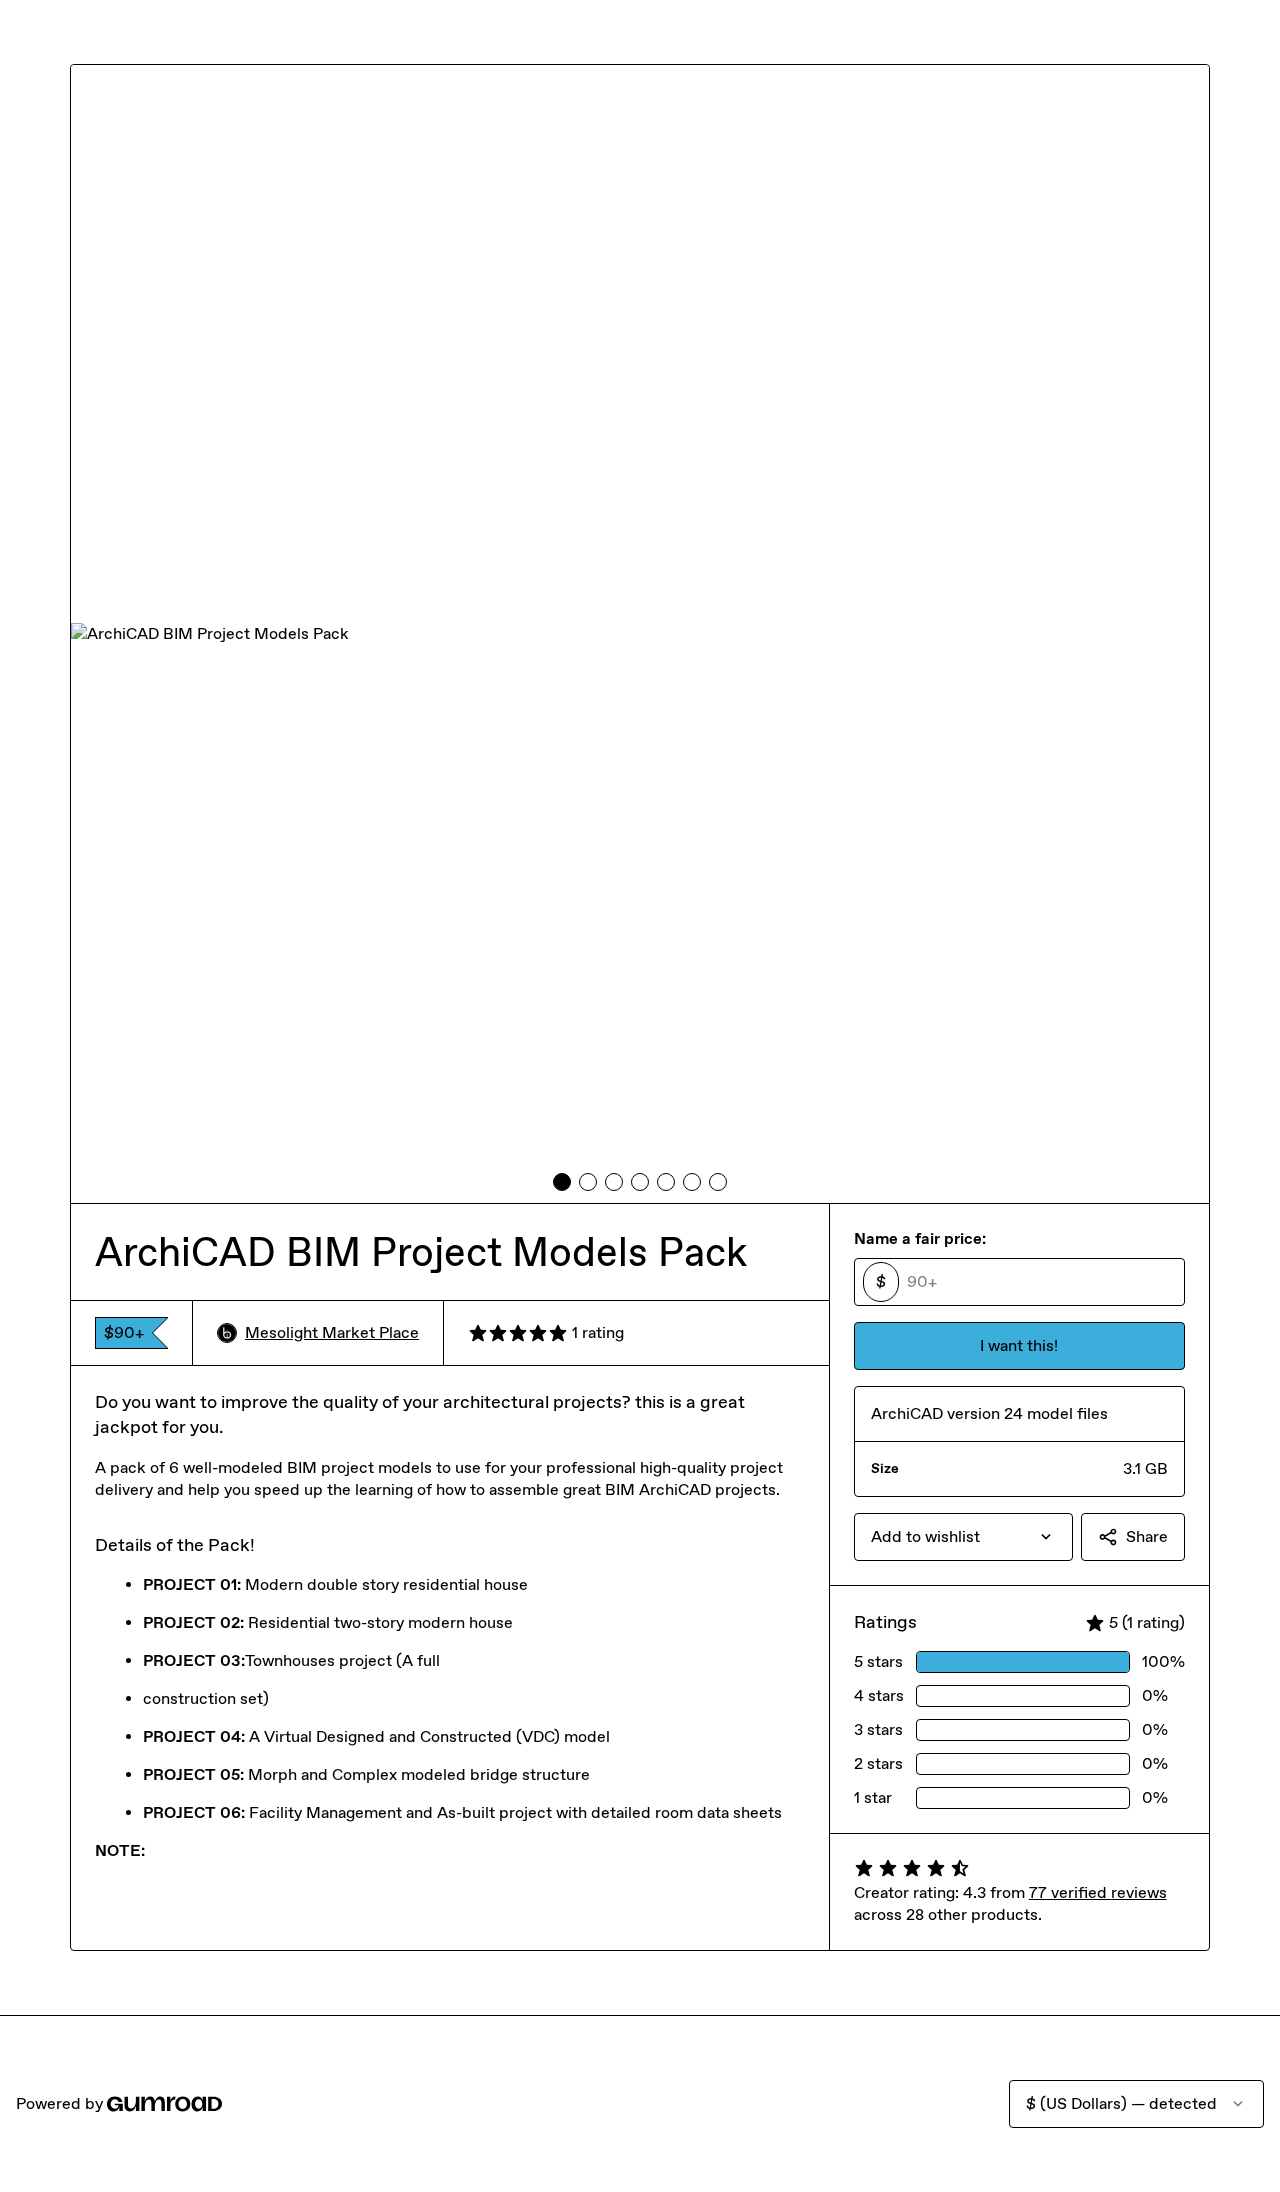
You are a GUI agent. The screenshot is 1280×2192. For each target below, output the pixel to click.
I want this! (1019, 1345)
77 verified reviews (1098, 1892)
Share (1147, 1536)
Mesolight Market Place (332, 1332)
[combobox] (963, 1537)
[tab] (562, 1182)
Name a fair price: (920, 1238)
